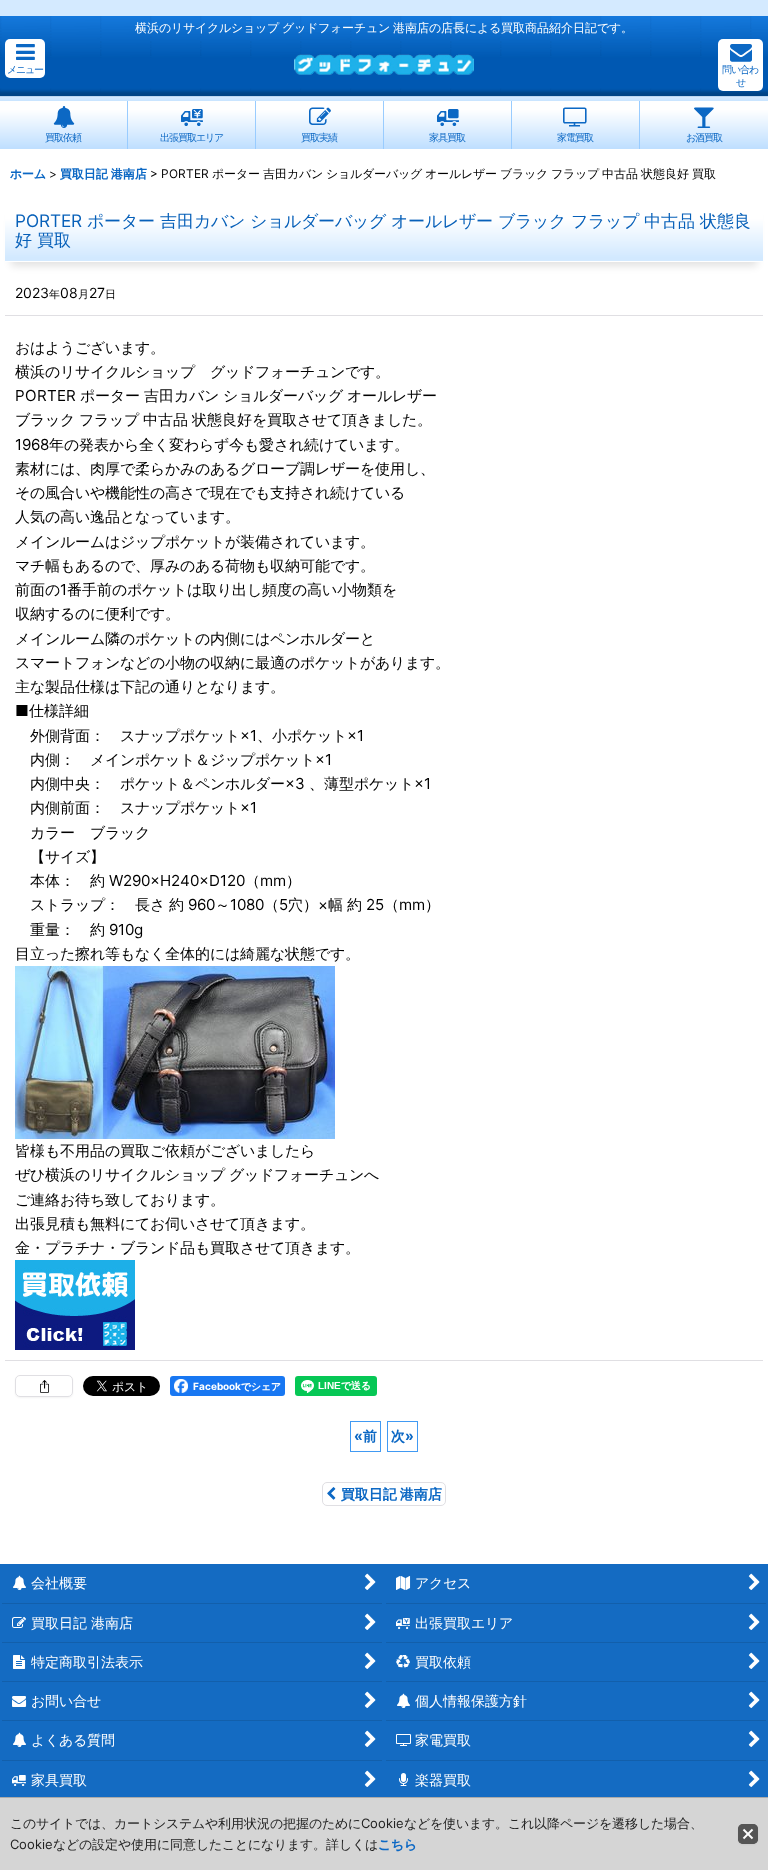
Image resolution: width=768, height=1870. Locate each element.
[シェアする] (44, 1386)
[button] (25, 58)
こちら (397, 1844)
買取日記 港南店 (391, 1493)
